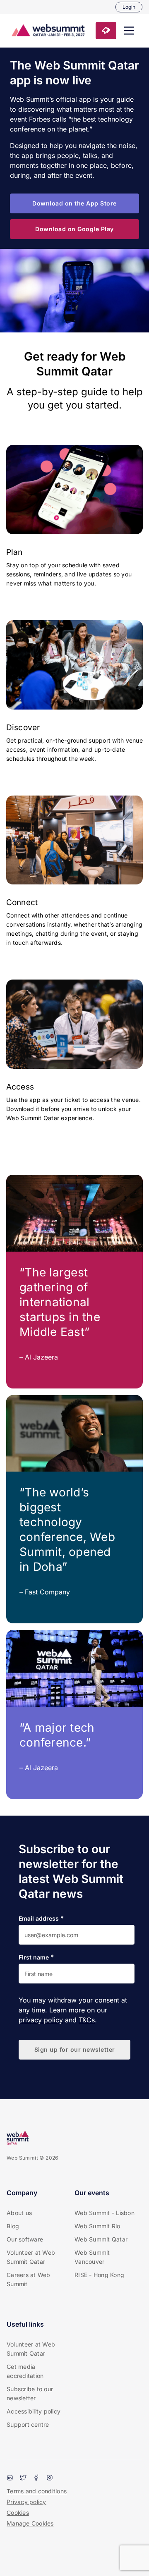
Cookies (18, 2513)
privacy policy (41, 2020)
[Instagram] (50, 2478)
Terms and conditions (37, 2491)
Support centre (28, 2424)
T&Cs (87, 2020)
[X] (23, 2478)
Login (129, 7)
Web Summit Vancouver (92, 2257)
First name (34, 1957)
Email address (39, 1919)
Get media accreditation (25, 2371)
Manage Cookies (30, 2523)
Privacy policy (26, 2502)
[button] (129, 31)
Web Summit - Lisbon (105, 2213)
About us (19, 2213)
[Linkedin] (10, 2478)
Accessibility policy (34, 2411)
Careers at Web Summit (29, 2279)
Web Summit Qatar (101, 2239)
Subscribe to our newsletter (30, 2393)
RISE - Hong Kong (99, 2275)
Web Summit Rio (97, 2226)
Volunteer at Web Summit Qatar (31, 2257)
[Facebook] (36, 2478)
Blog (13, 2226)
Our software (25, 2239)
